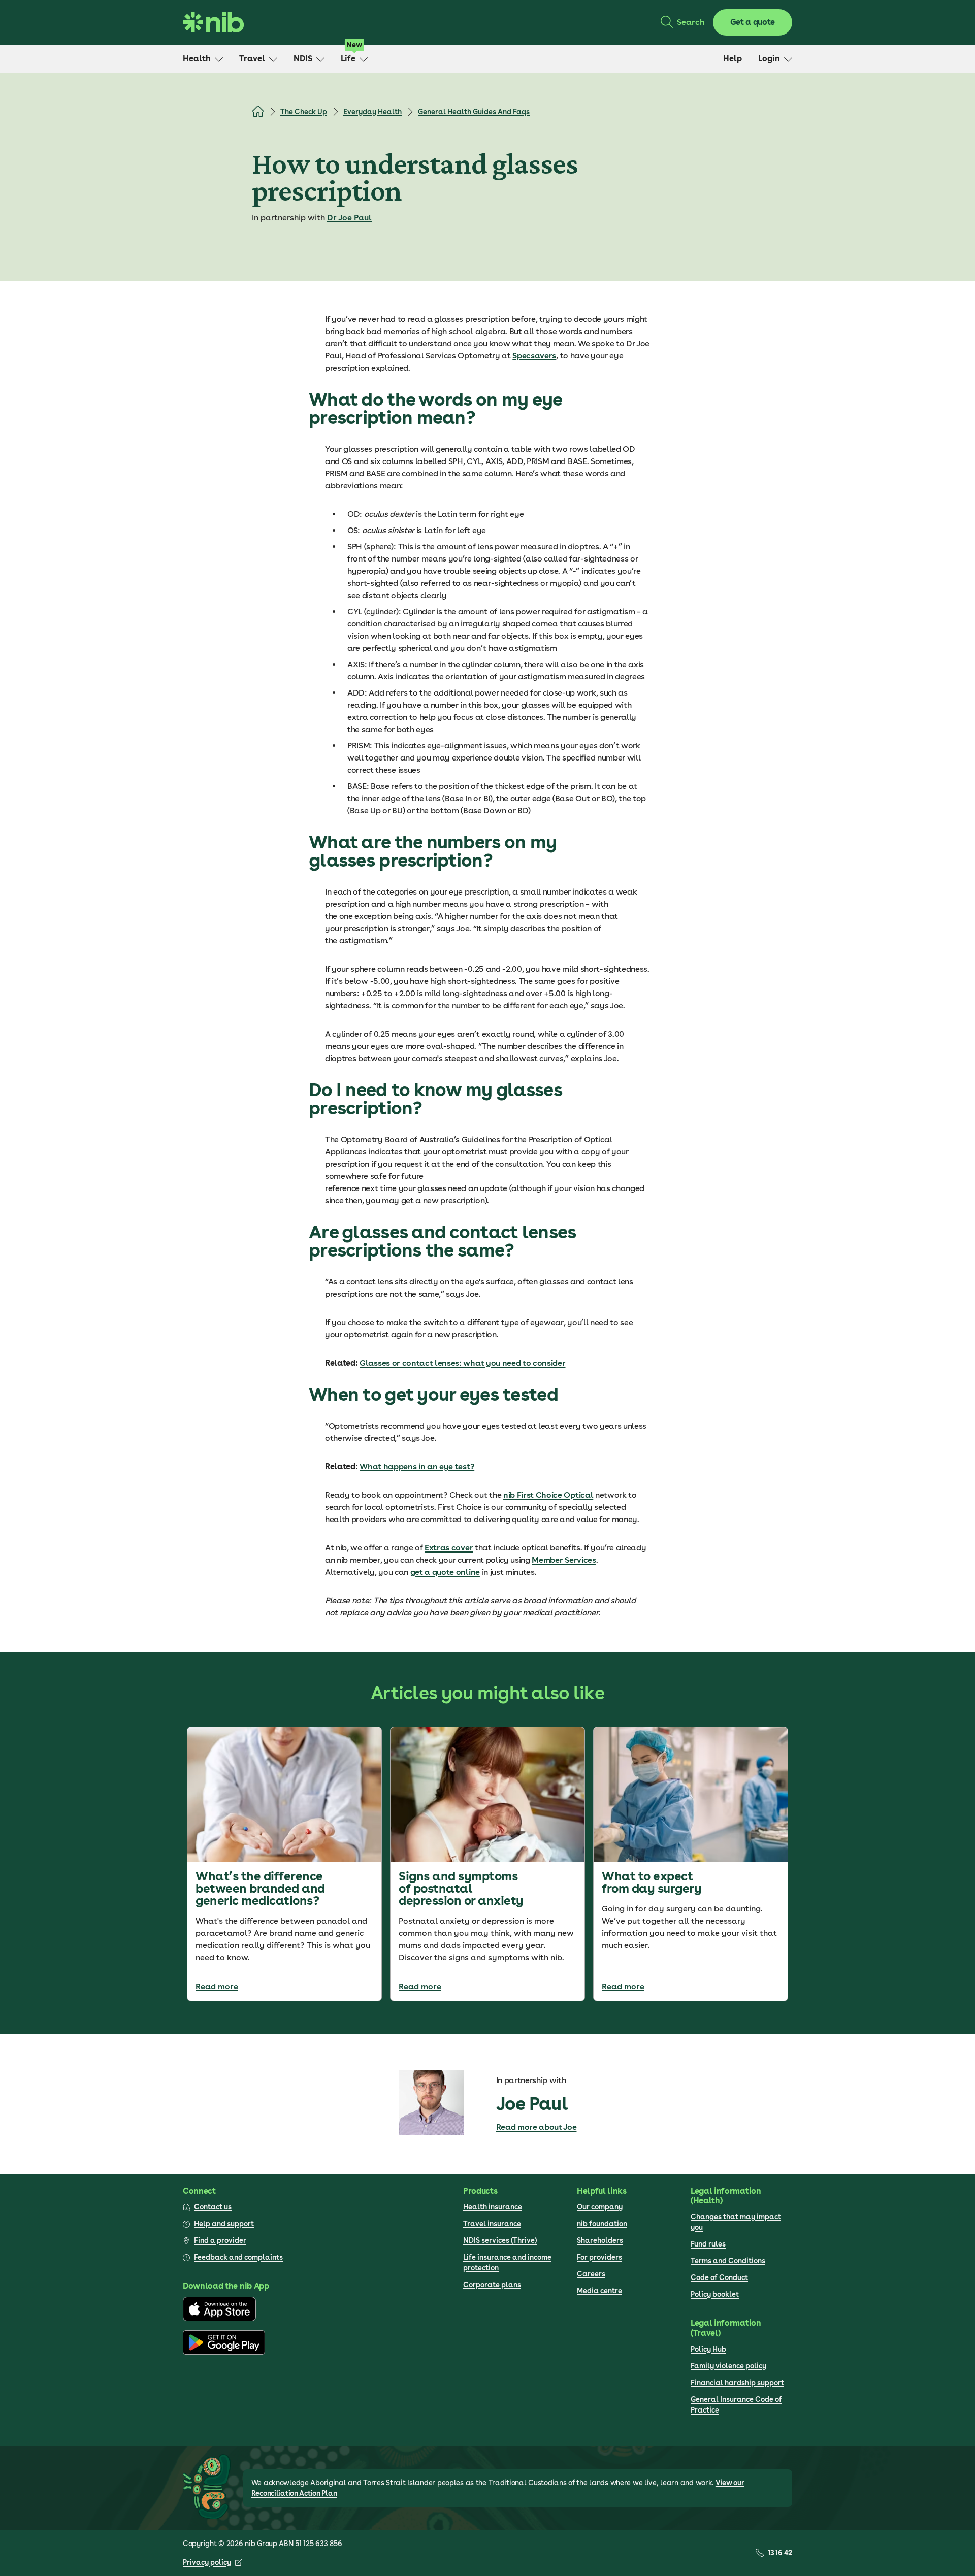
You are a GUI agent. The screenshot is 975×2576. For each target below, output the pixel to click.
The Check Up (304, 112)
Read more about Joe (537, 2127)
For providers (599, 2257)
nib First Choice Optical (548, 1495)
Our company (600, 2207)
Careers (591, 2274)
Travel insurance (492, 2224)
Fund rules (708, 2244)
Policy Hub (708, 2349)
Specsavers (534, 356)
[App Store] (219, 2319)
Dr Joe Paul (349, 218)
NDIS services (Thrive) (500, 2240)
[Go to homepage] (213, 22)
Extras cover (449, 1548)
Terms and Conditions (728, 2261)
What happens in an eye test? (417, 1466)
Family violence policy (728, 2366)
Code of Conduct (719, 2277)
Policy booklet (715, 2294)
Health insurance (493, 2207)
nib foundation (602, 2224)
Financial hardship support (737, 2383)
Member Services (564, 1560)
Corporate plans (492, 2285)
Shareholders (600, 2240)
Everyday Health (372, 112)
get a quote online (445, 1572)
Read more (217, 1986)
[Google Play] (224, 2352)
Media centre (599, 2291)
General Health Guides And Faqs (474, 112)
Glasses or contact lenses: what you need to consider (462, 1363)
